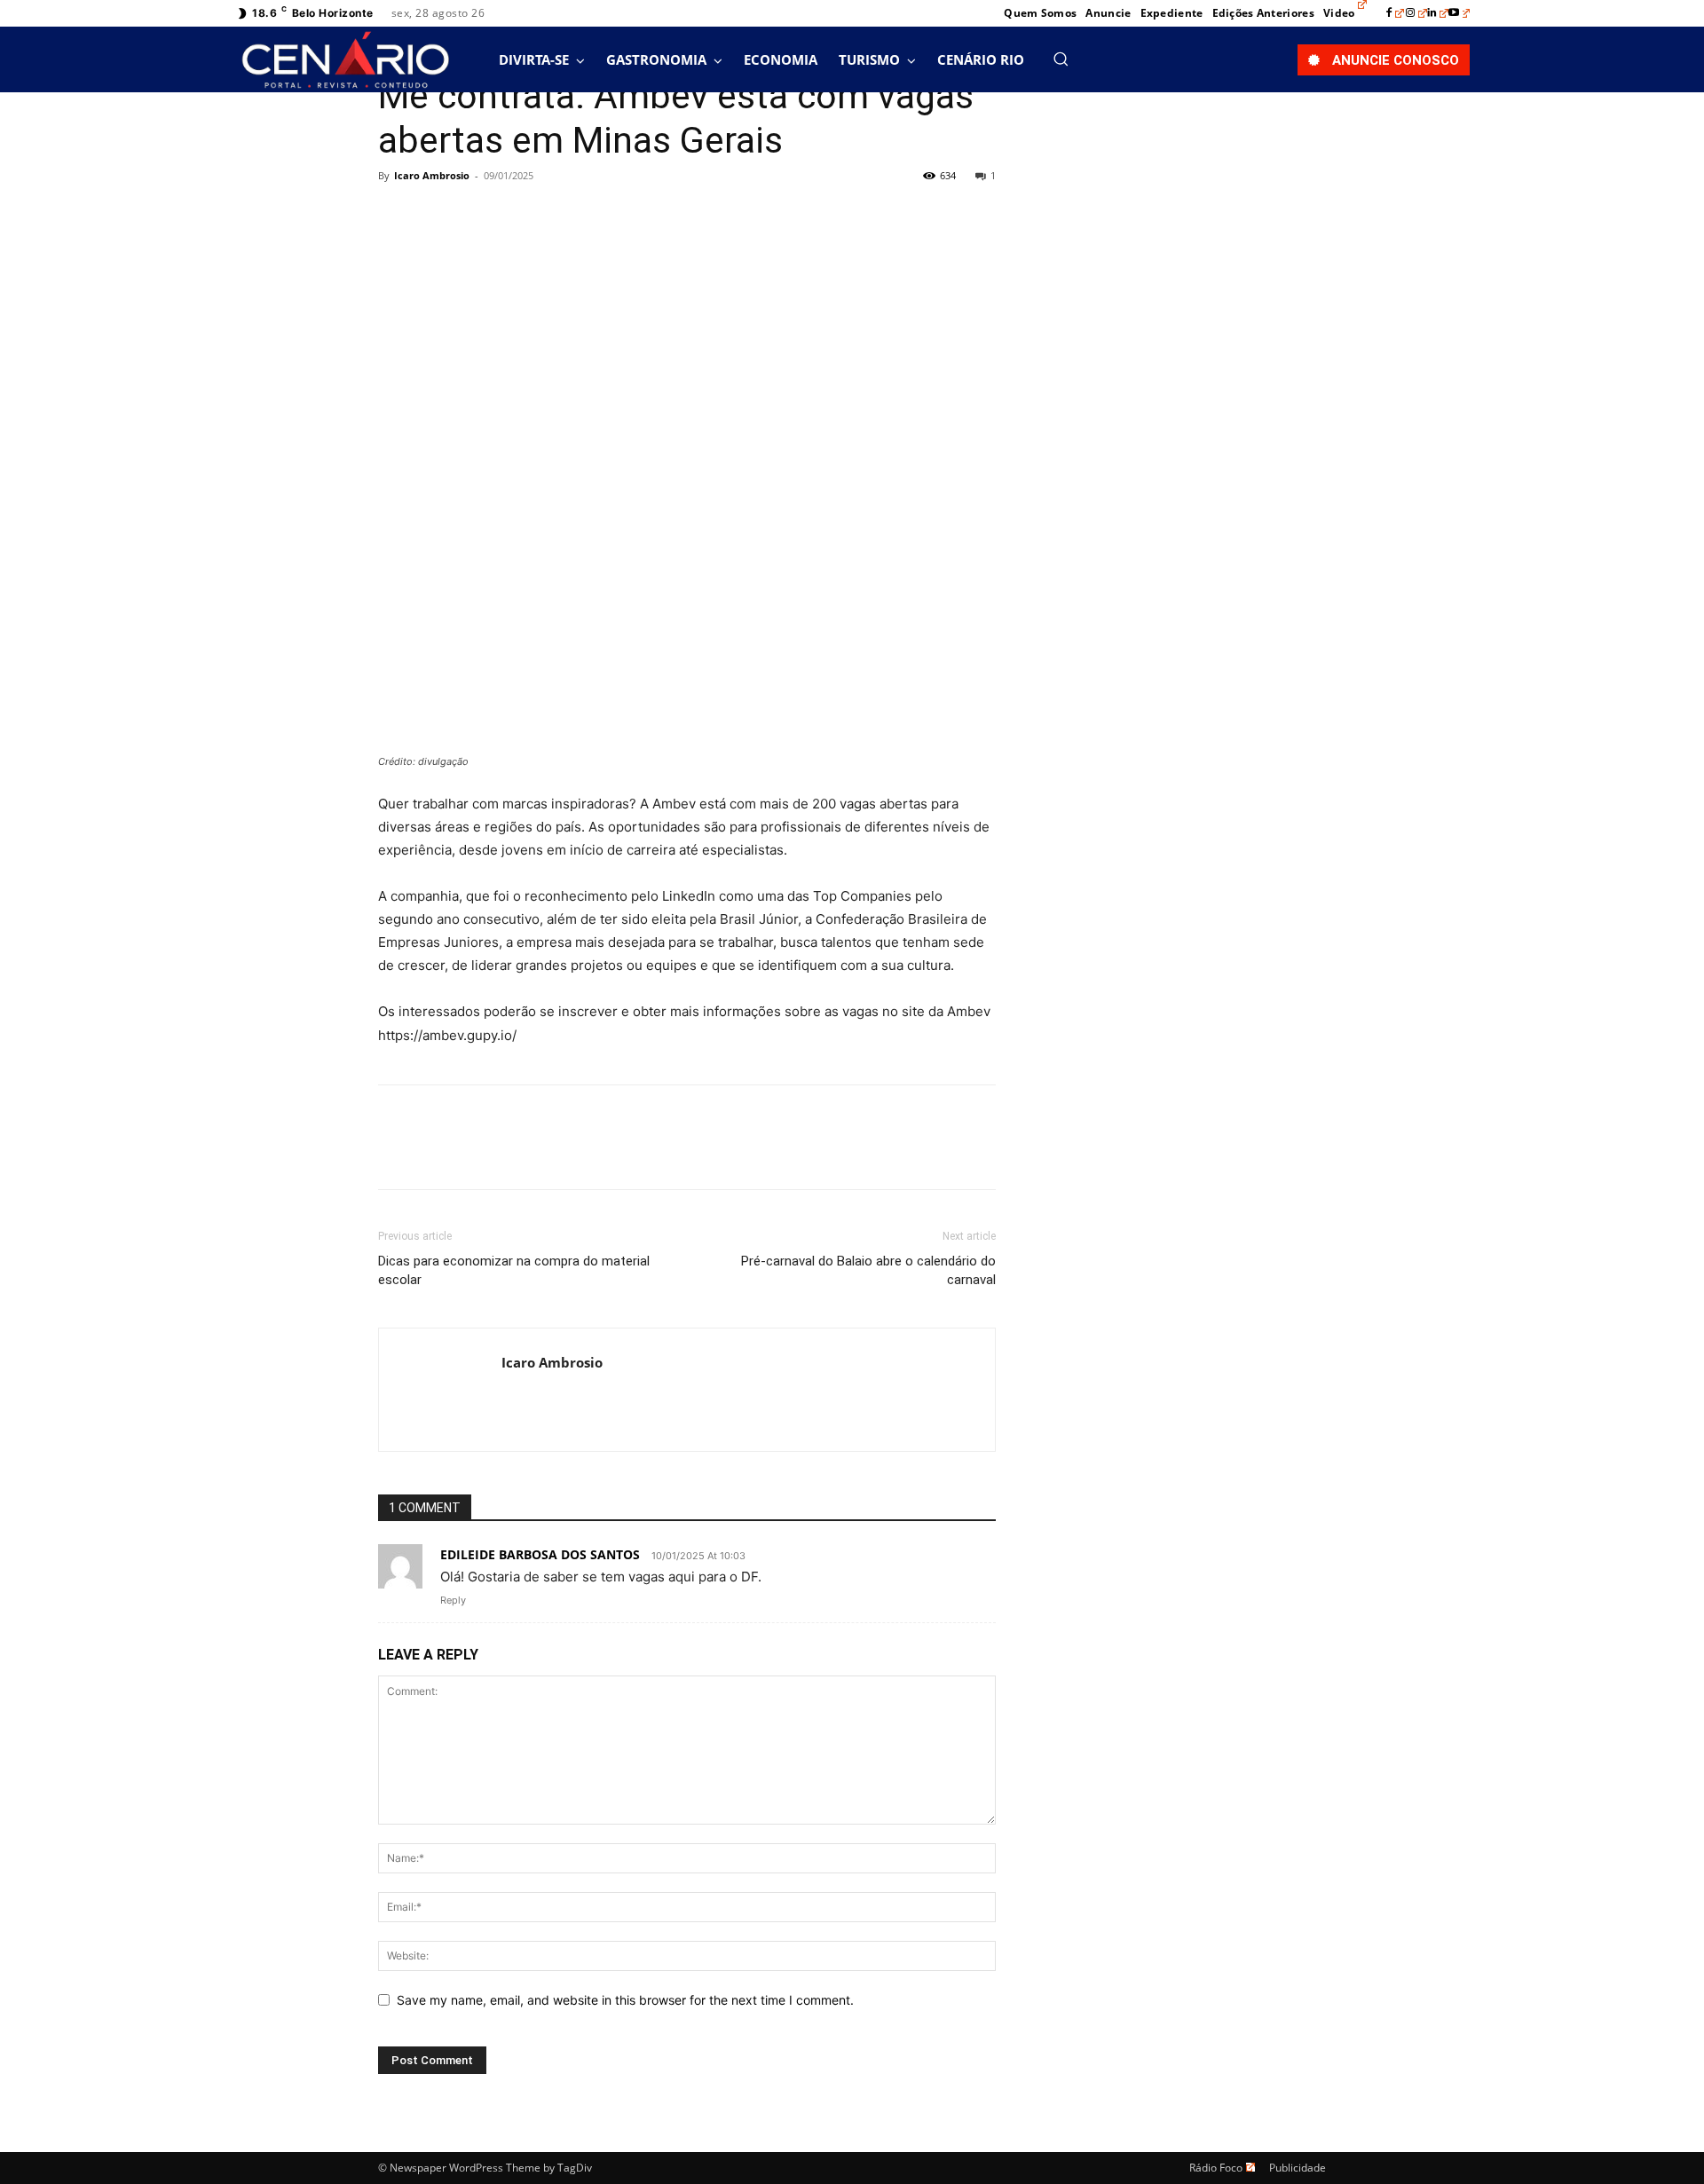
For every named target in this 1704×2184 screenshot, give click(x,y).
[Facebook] (1395, 13)
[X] (437, 216)
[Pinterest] (477, 216)
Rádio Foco (1216, 2168)
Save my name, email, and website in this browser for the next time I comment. (625, 2000)
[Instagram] (1416, 13)
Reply (453, 1600)
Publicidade (1298, 2168)
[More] (560, 216)
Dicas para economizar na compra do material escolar (514, 1270)
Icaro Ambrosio (432, 175)
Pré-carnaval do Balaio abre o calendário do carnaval (868, 1270)
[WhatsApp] (518, 216)
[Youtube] (1459, 13)
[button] (1061, 59)
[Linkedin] (1438, 13)
